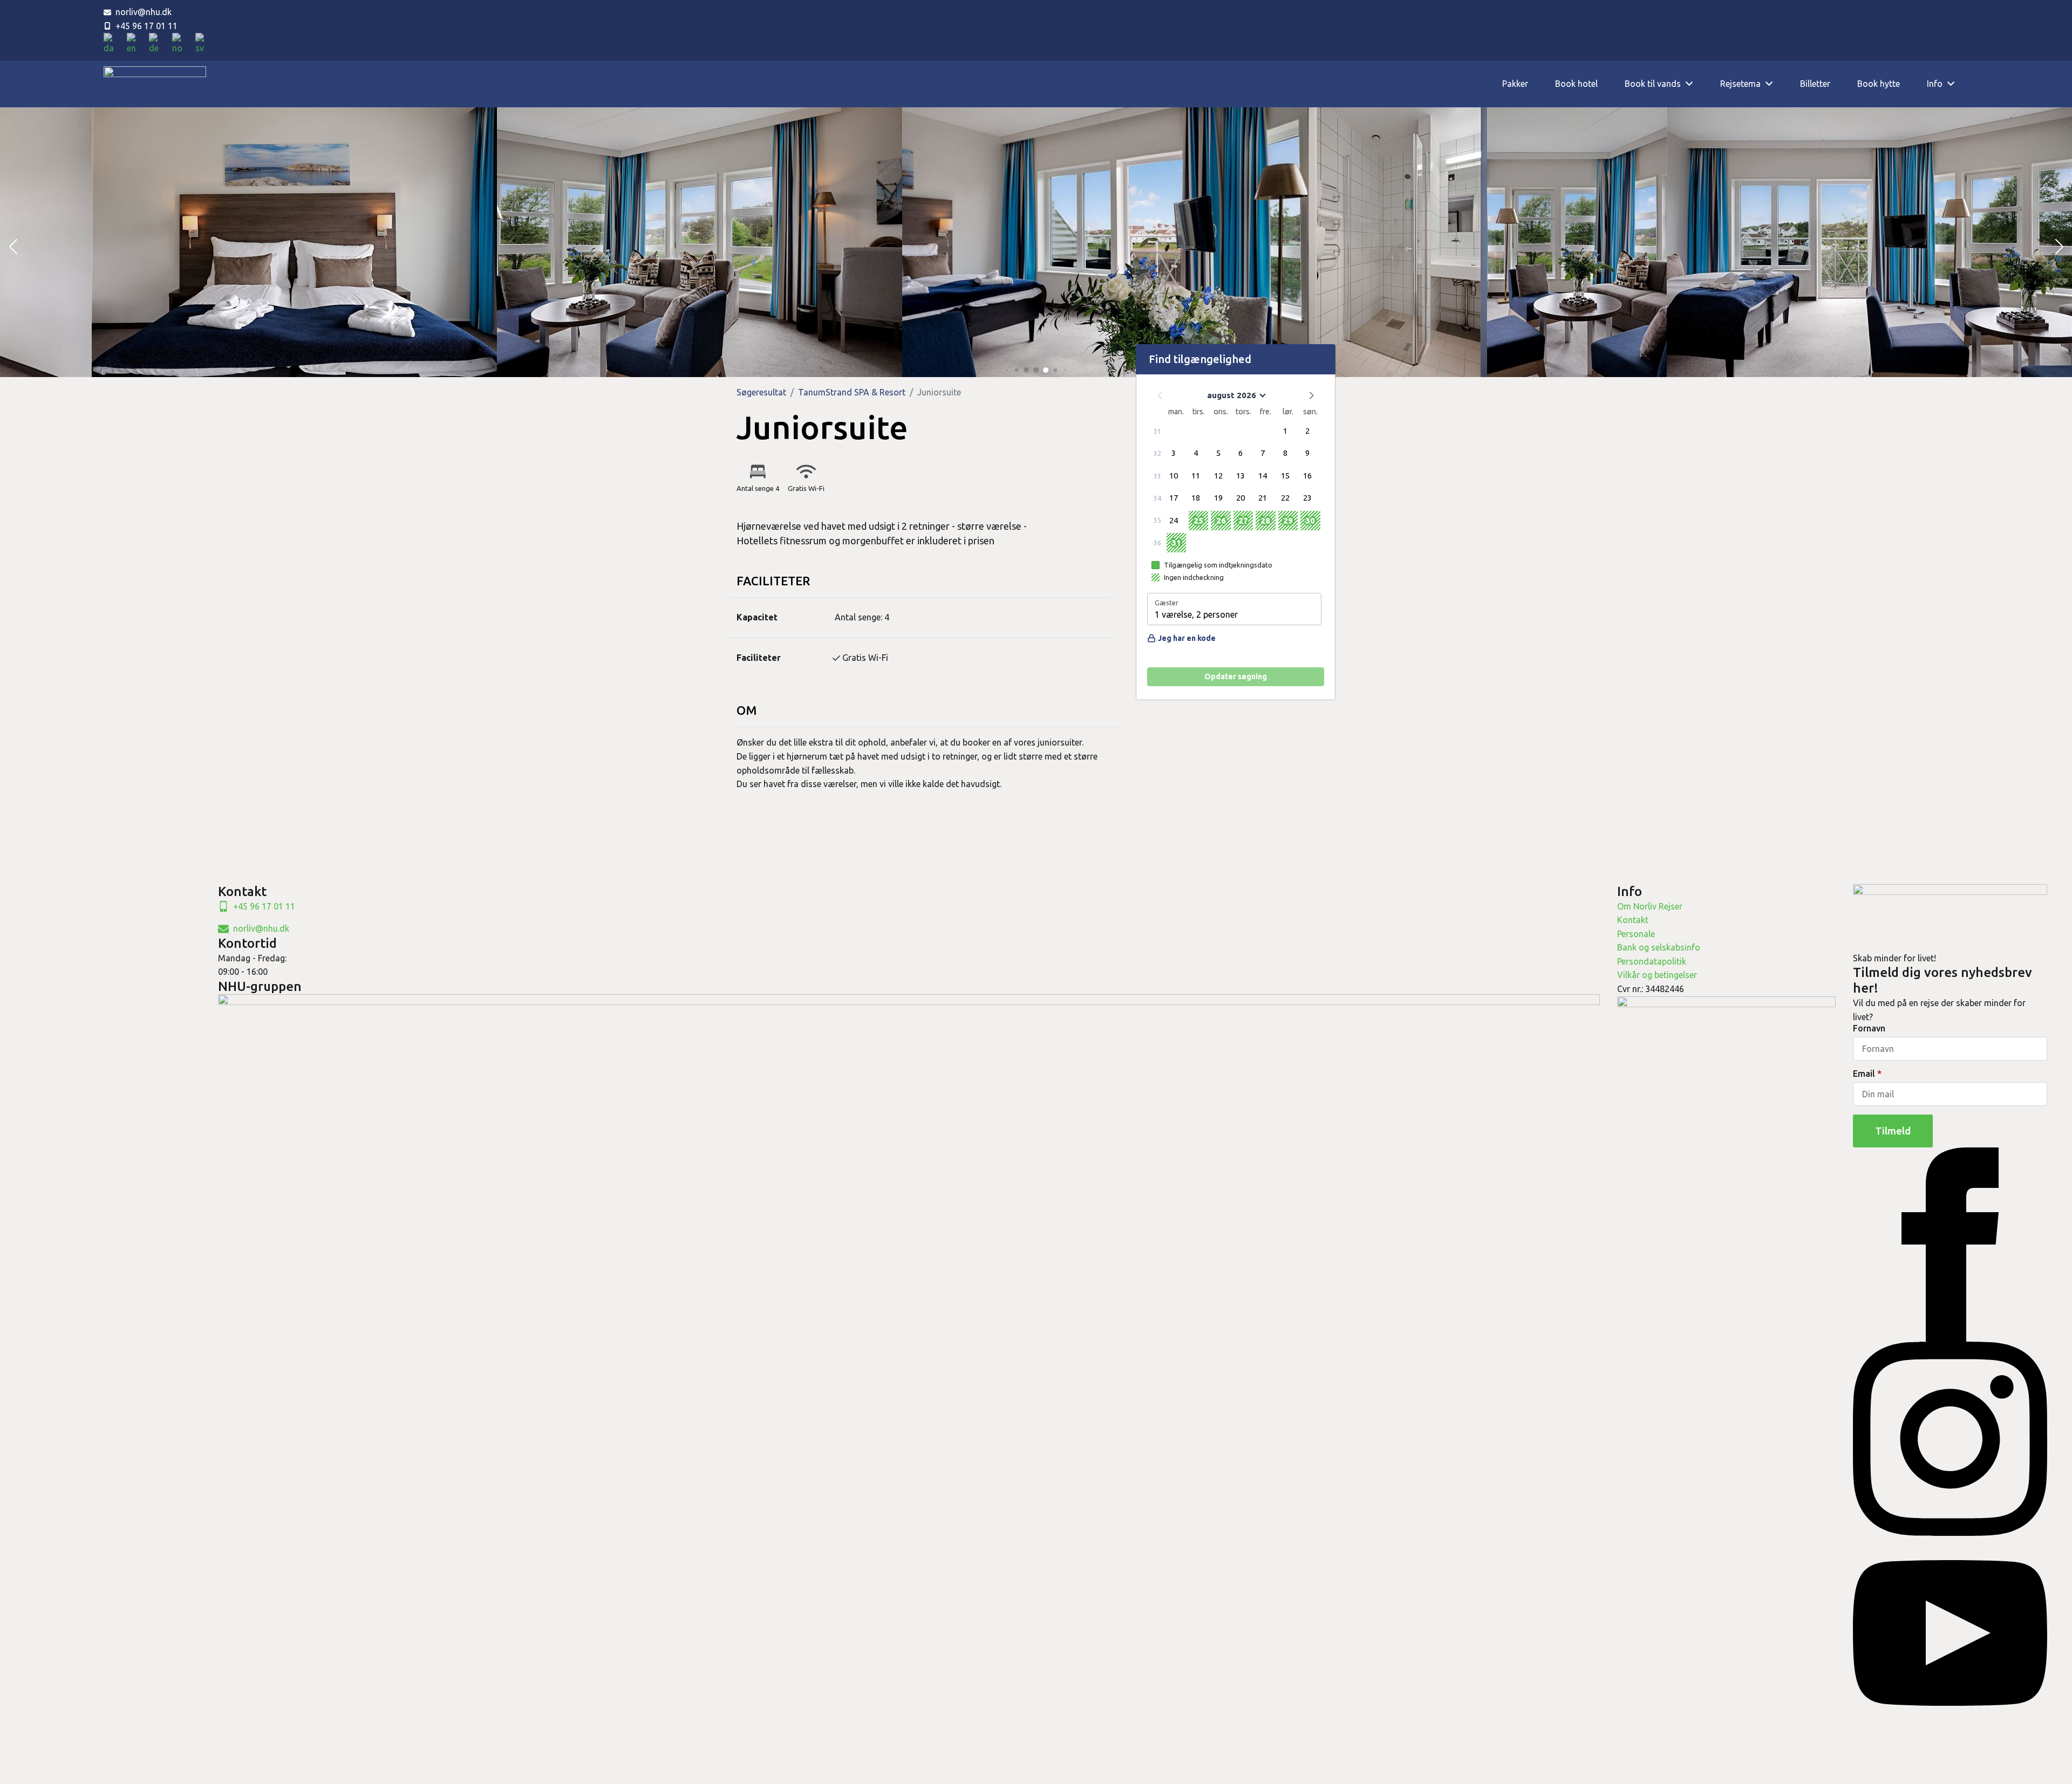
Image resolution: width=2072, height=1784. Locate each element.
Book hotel (1576, 84)
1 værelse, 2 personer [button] (1196, 614)
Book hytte (1879, 84)
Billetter (1815, 84)
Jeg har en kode (1187, 638)
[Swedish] (203, 44)
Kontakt (1633, 920)
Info (1935, 84)
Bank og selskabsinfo (1659, 947)
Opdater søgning (1236, 676)
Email (1867, 1074)
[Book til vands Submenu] (1694, 84)
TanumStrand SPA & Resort (852, 392)
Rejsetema (1740, 84)
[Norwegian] (181, 44)
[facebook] (1950, 1243)
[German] (158, 44)
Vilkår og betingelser (1657, 975)
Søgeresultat (761, 392)
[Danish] (113, 44)
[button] (13, 247)
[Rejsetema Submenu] (1774, 84)
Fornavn (1869, 1028)
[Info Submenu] (1955, 84)
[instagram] (1950, 1438)
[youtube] (1950, 1632)
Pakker (1515, 84)
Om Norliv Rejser (1650, 906)
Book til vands (1653, 84)
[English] (135, 44)
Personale (1636, 934)
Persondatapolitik (1652, 961)
